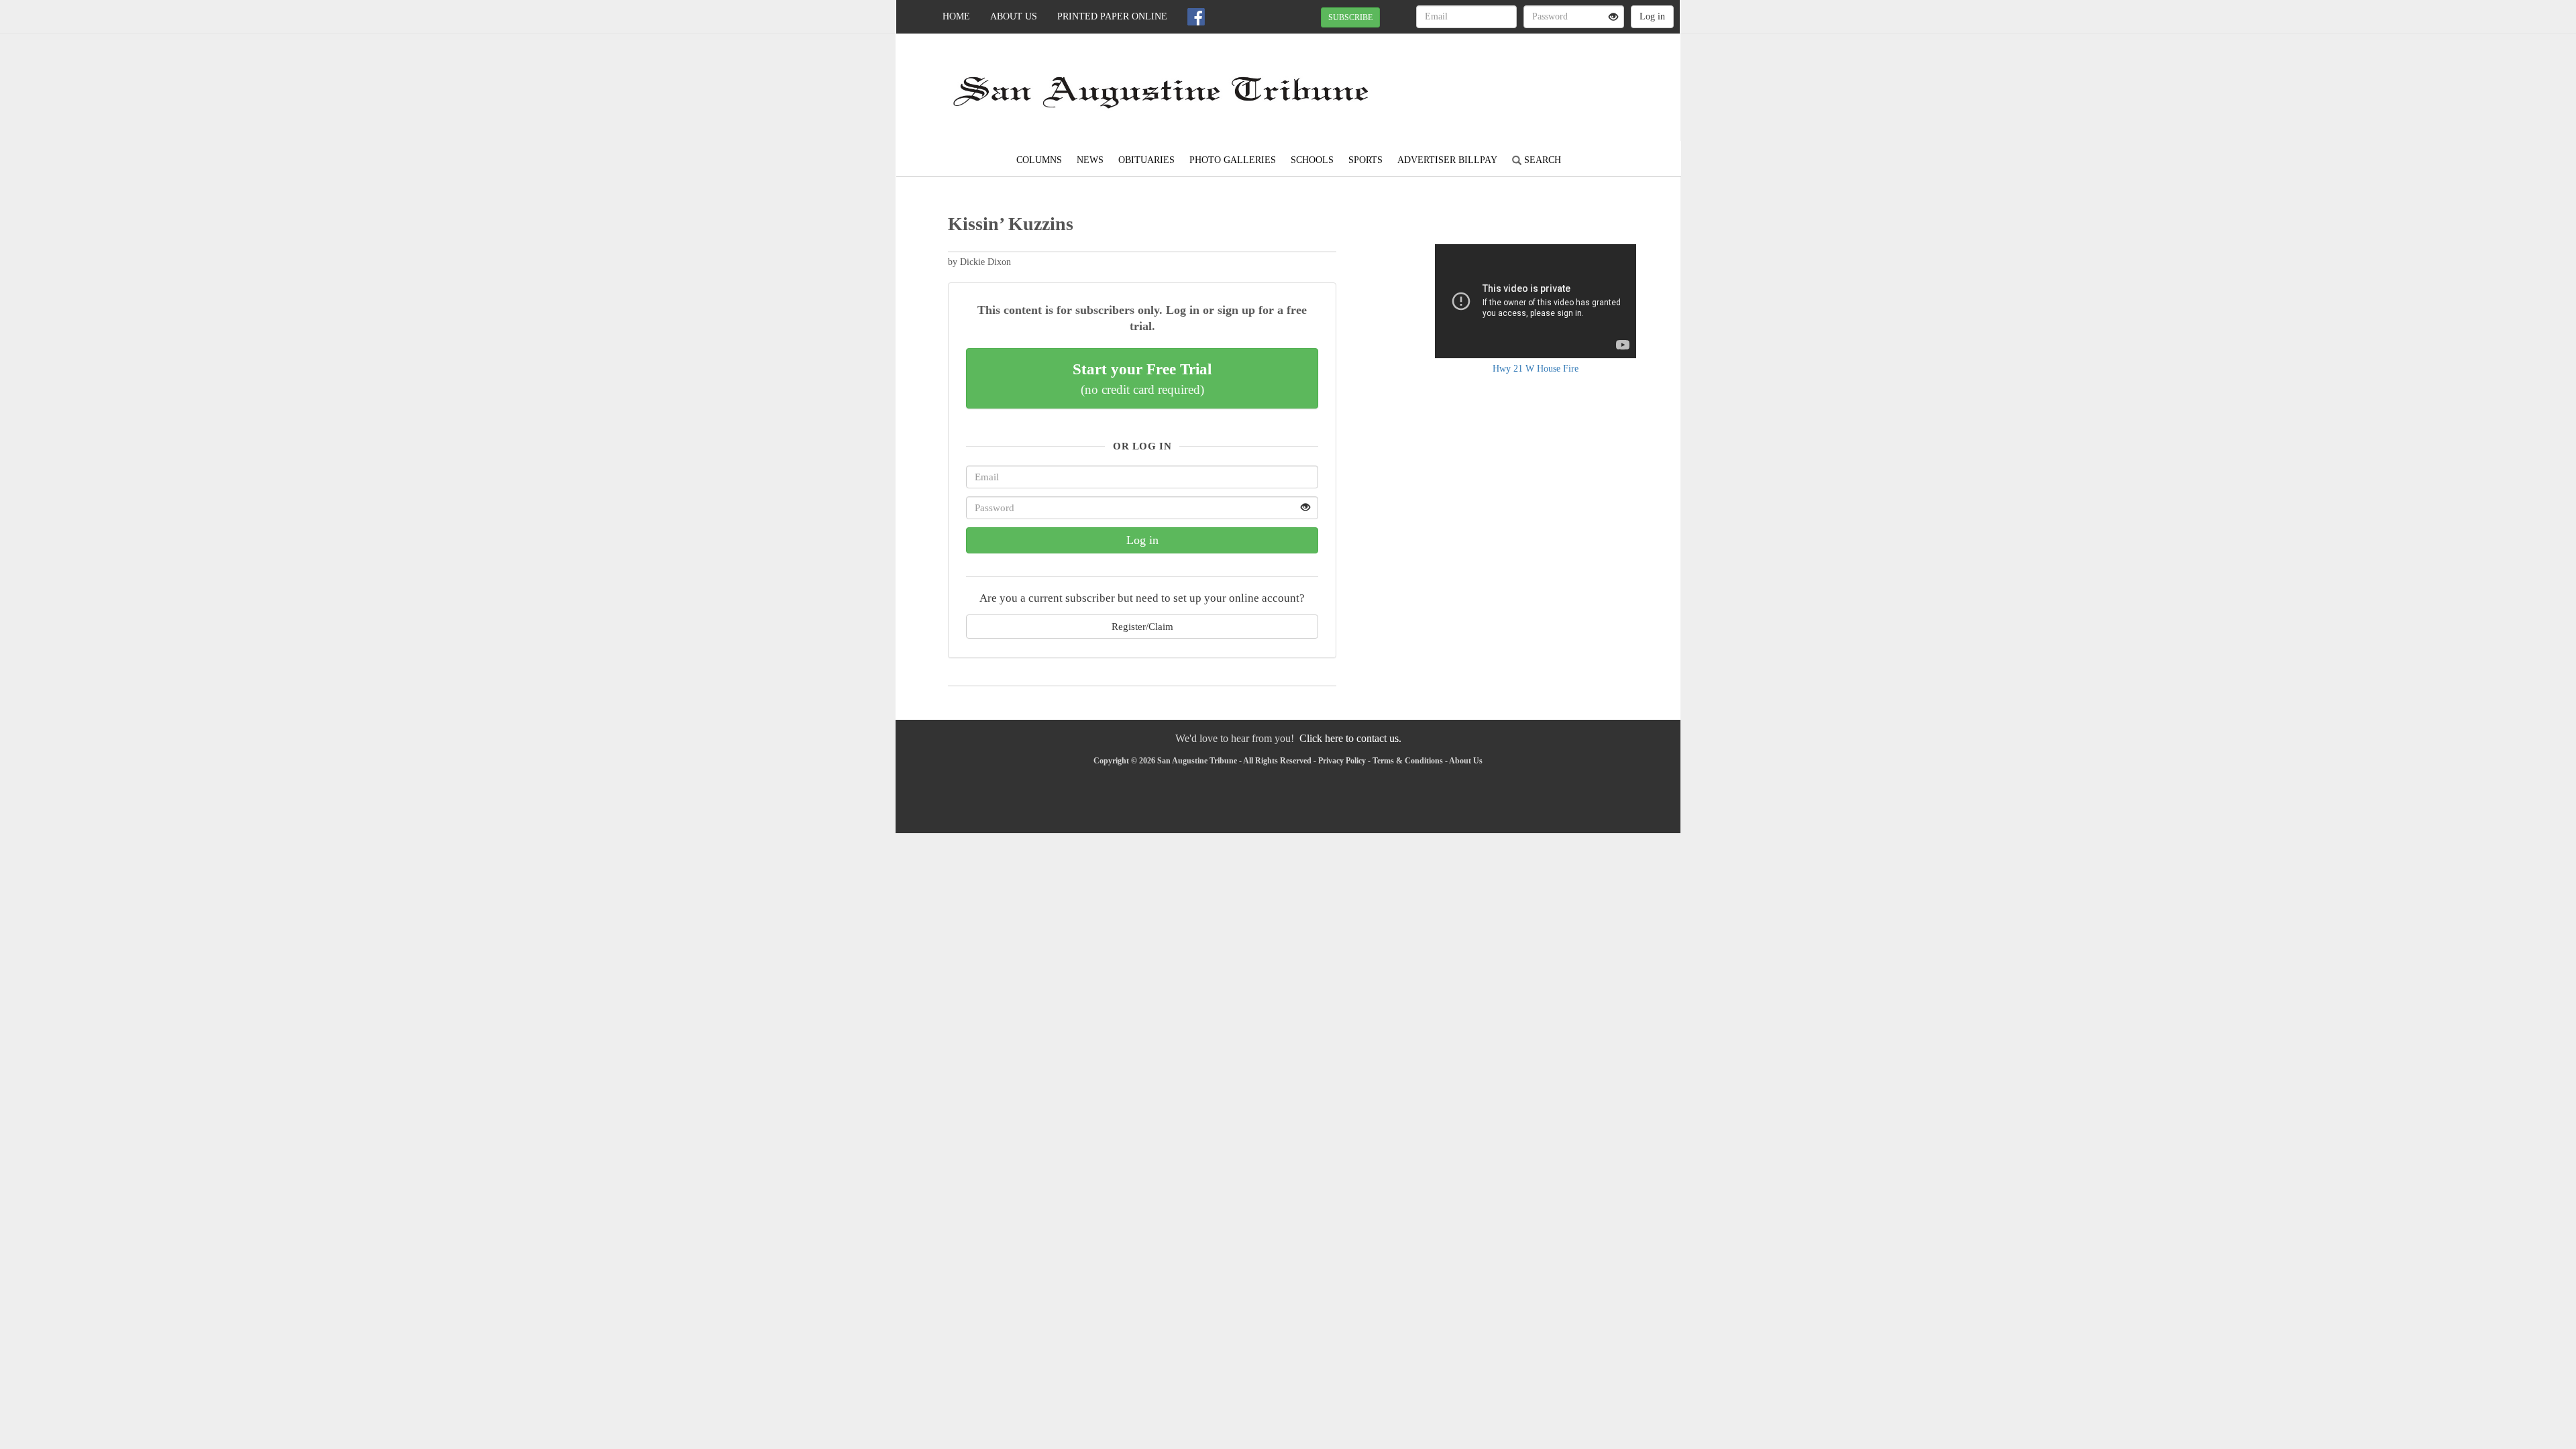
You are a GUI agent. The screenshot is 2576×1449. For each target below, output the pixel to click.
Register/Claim (1142, 626)
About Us (1014, 16)
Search (1541, 160)
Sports (1365, 160)
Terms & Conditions (1408, 761)
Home (956, 16)
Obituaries (1146, 160)
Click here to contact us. (1350, 738)
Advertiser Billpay (1447, 160)
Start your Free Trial (1142, 378)
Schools (1312, 160)
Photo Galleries (1233, 160)
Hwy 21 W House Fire (1536, 369)
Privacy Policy (1342, 761)
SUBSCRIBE (1350, 17)
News (1090, 160)
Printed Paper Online (1112, 16)
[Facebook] (1196, 17)
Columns (1039, 160)
